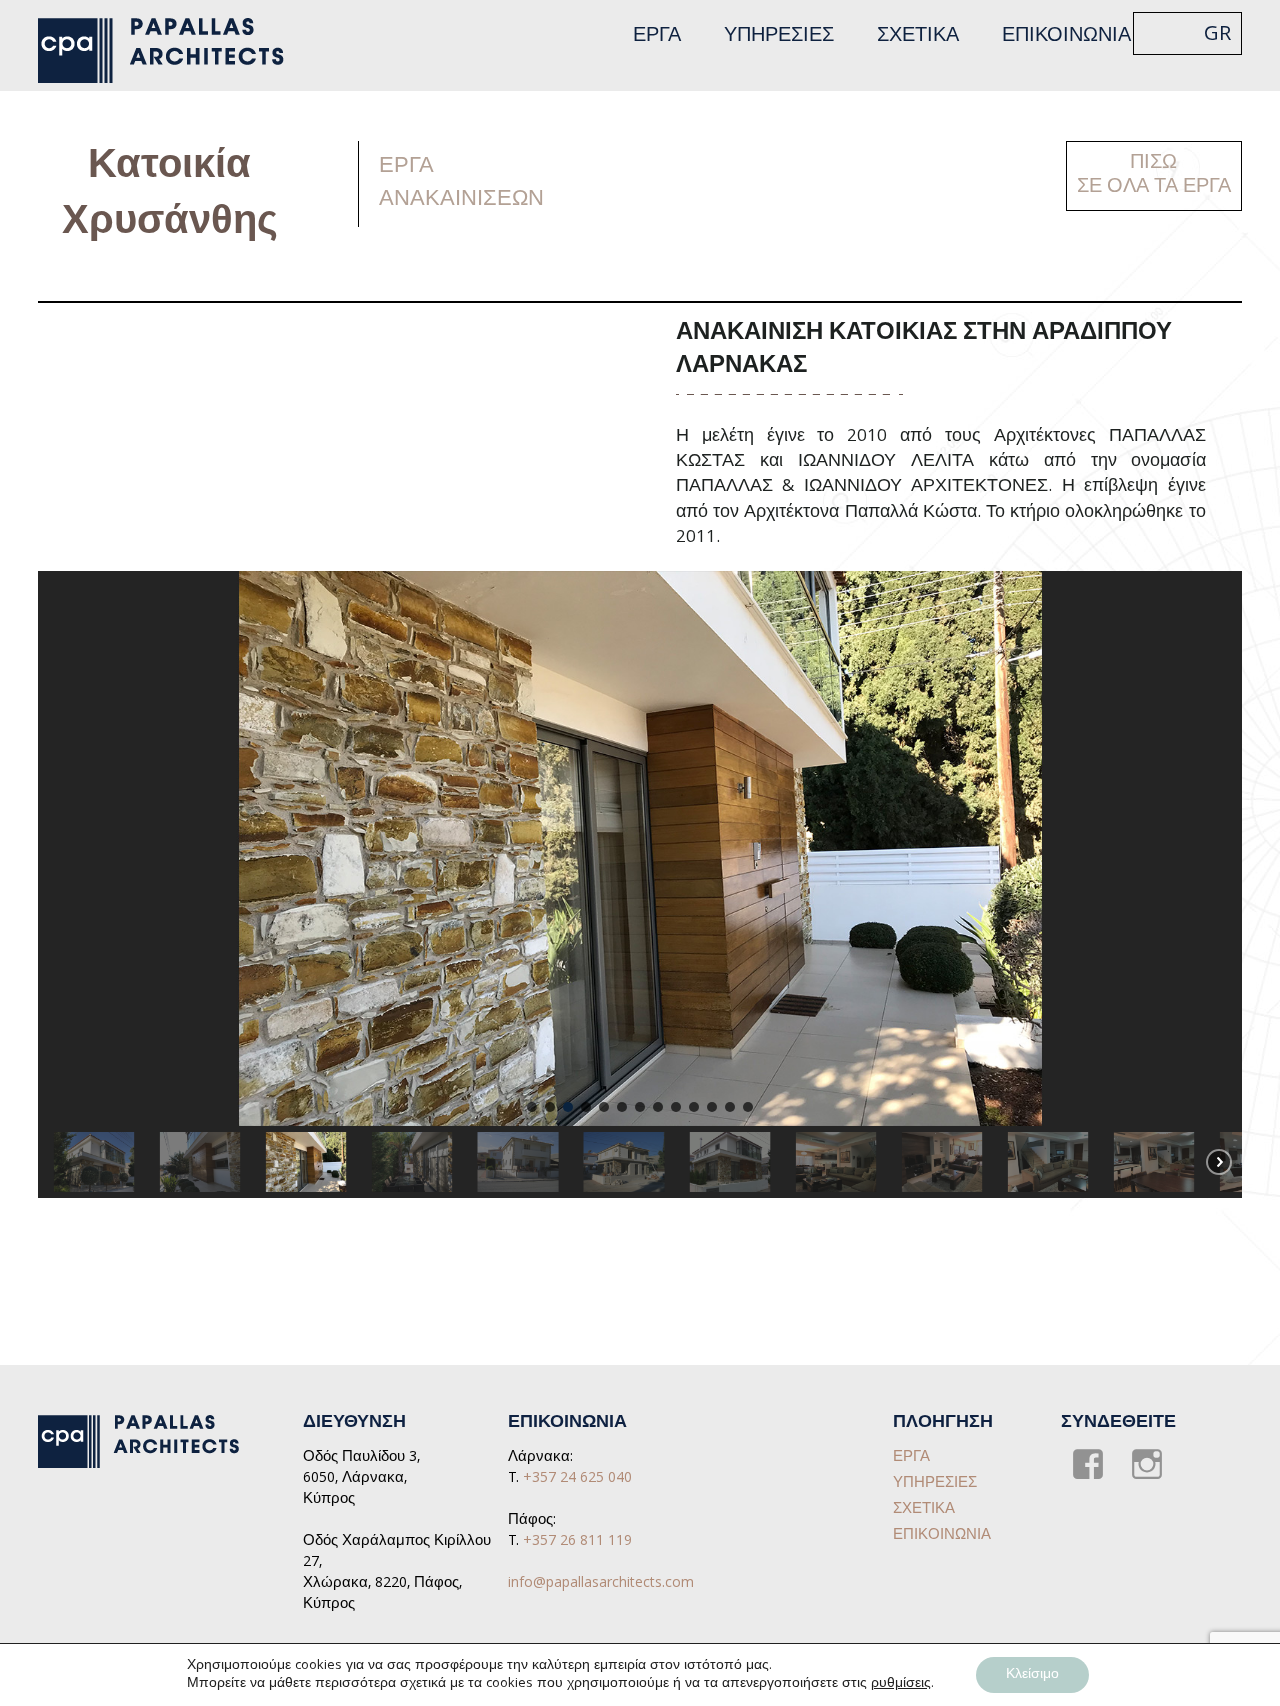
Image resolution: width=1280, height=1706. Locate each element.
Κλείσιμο (1032, 1675)
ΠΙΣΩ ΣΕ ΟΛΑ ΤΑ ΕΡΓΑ (1154, 176)
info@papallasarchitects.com (601, 1584)
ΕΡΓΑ (657, 37)
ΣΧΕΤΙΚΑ (918, 37)
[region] (639, 884)
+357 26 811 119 (577, 1542)
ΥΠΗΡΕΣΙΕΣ (779, 37)
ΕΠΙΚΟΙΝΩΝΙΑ (1066, 37)
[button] (532, 1107)
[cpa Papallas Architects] (172, 51)
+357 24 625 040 (577, 1479)
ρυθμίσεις (901, 1684)
